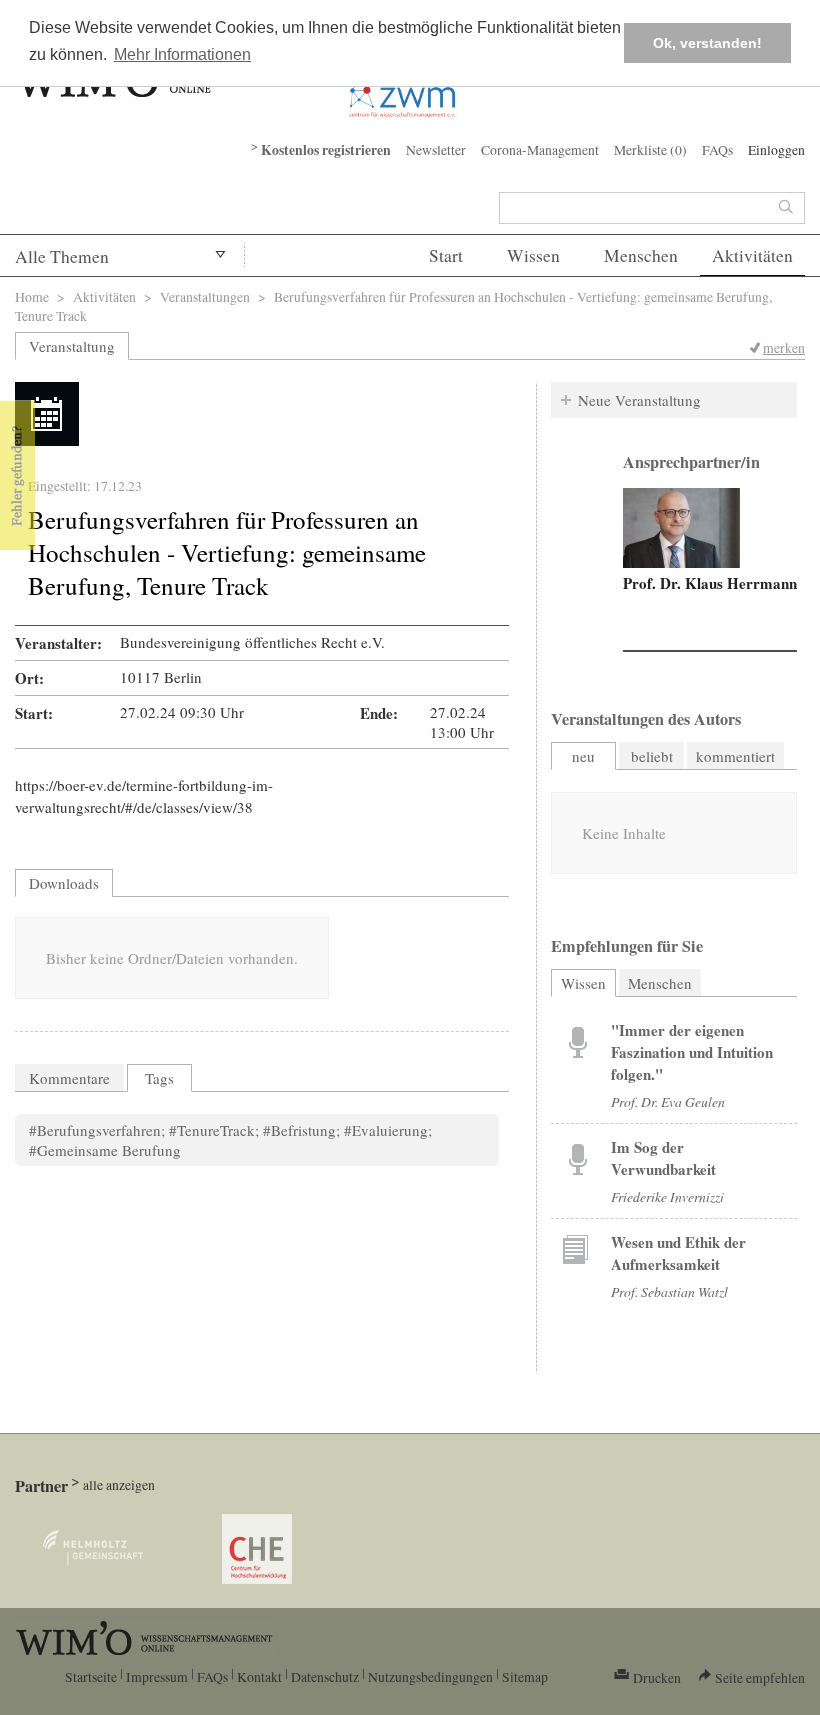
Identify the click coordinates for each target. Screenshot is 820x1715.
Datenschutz (325, 1676)
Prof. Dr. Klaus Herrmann (710, 583)
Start (446, 255)
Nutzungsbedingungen (430, 1676)
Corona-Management (540, 149)
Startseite (91, 1676)
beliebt (652, 756)
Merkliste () (650, 149)
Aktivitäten (752, 255)
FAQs (717, 149)
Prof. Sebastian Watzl (669, 1291)
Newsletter (436, 149)
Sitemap (525, 1676)
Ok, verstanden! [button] (707, 43)
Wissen (533, 255)
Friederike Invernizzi (667, 1196)
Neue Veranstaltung (639, 400)
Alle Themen (62, 256)
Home (32, 296)
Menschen (641, 255)
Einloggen (776, 149)
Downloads (64, 883)
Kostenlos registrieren (326, 150)
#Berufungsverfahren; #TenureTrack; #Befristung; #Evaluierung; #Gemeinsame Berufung (230, 1140)
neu (583, 756)
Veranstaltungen (205, 296)
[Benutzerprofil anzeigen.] (681, 528)
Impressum (157, 1676)
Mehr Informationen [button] (182, 54)
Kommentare (69, 1078)
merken (784, 347)
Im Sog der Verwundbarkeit (663, 1158)
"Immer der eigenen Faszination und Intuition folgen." (692, 1052)
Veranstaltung (72, 346)
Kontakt (259, 1676)
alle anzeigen (119, 1484)
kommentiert (735, 756)
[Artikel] (578, 1041)
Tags (159, 1078)
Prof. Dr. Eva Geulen (668, 1101)
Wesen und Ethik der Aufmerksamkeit (678, 1253)
